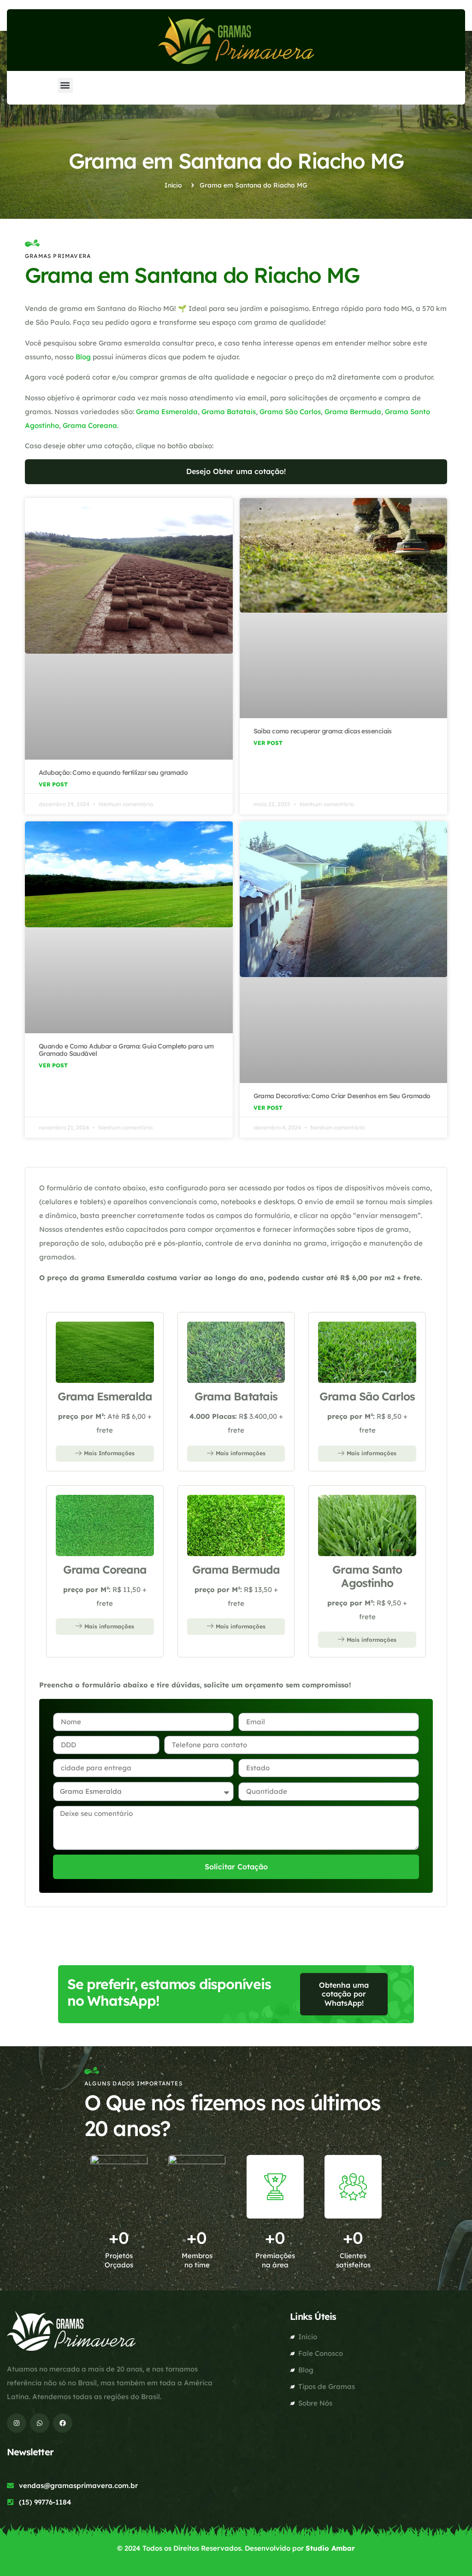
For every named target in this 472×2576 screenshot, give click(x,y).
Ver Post (53, 784)
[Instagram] (17, 2423)
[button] (65, 85)
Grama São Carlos (290, 412)
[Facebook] (63, 2423)
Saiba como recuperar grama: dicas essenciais (324, 731)
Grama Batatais (229, 412)
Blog (83, 357)
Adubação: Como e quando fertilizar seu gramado (113, 773)
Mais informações (241, 1453)
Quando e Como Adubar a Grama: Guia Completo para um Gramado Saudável (126, 1050)
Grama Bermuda (353, 412)
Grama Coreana (90, 425)
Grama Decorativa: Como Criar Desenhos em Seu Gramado (342, 1096)
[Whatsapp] (40, 2423)
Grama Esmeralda (167, 412)
